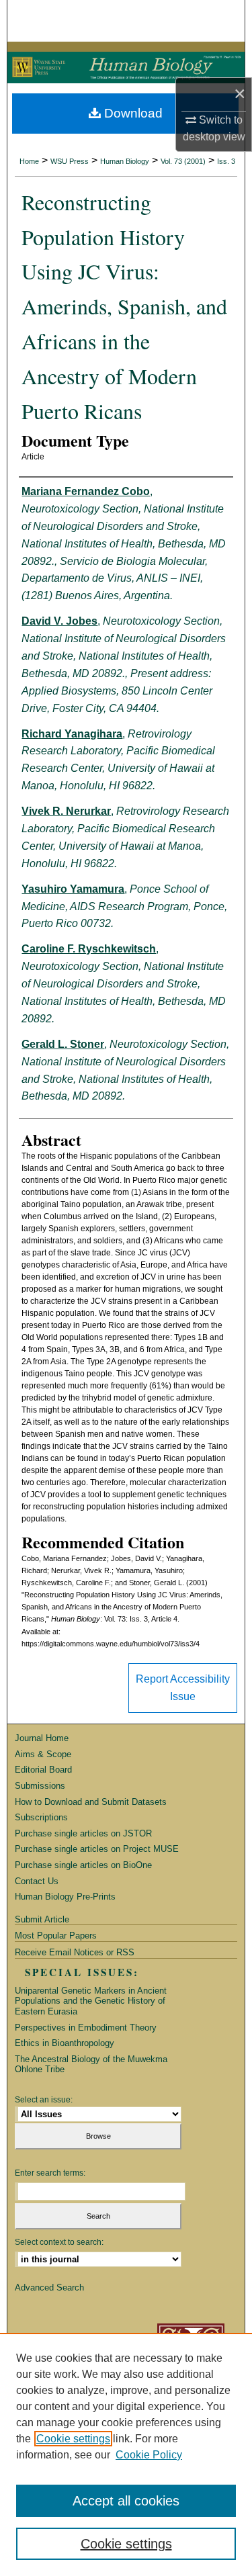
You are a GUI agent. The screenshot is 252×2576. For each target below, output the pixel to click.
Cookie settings (73, 2439)
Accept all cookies (126, 2501)
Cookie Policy (149, 2455)
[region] (126, 2454)
